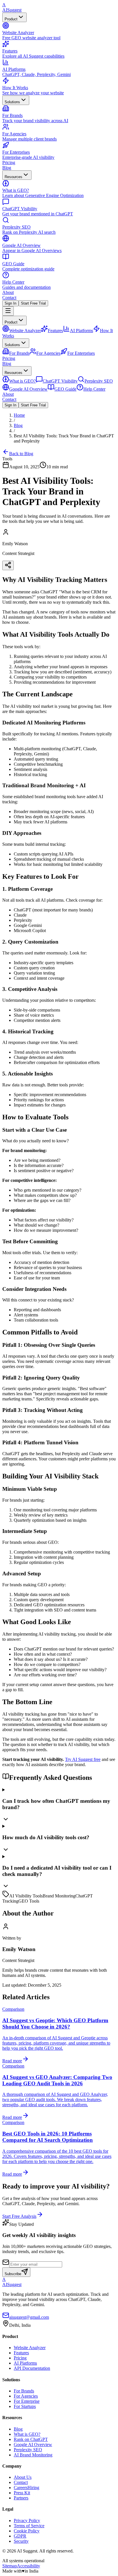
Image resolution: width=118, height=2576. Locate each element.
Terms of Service (29, 2526)
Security (21, 2541)
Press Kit (22, 2493)
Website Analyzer (30, 2348)
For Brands (24, 2391)
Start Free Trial (33, 303)
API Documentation (32, 2368)
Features (21, 2353)
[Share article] (8, 565)
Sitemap (10, 2566)
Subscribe (13, 2274)
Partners (21, 2498)
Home (19, 415)
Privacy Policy (27, 2521)
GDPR (20, 2536)
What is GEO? (27, 2434)
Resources (13, 177)
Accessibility (28, 2566)
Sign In (10, 303)
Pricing (9, 162)
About (8, 292)
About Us (23, 2477)
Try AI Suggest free (83, 1759)
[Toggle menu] (8, 311)
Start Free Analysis (19, 2216)
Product (11, 19)
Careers (26, 2488)
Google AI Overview (33, 2445)
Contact (9, 298)
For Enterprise (27, 2401)
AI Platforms (25, 2363)
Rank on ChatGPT (31, 2439)
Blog (7, 168)
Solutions (12, 102)
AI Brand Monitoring (33, 2455)
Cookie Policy (27, 2531)
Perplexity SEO (28, 2450)
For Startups (25, 2406)
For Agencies (26, 2396)
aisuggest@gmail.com (29, 2317)
